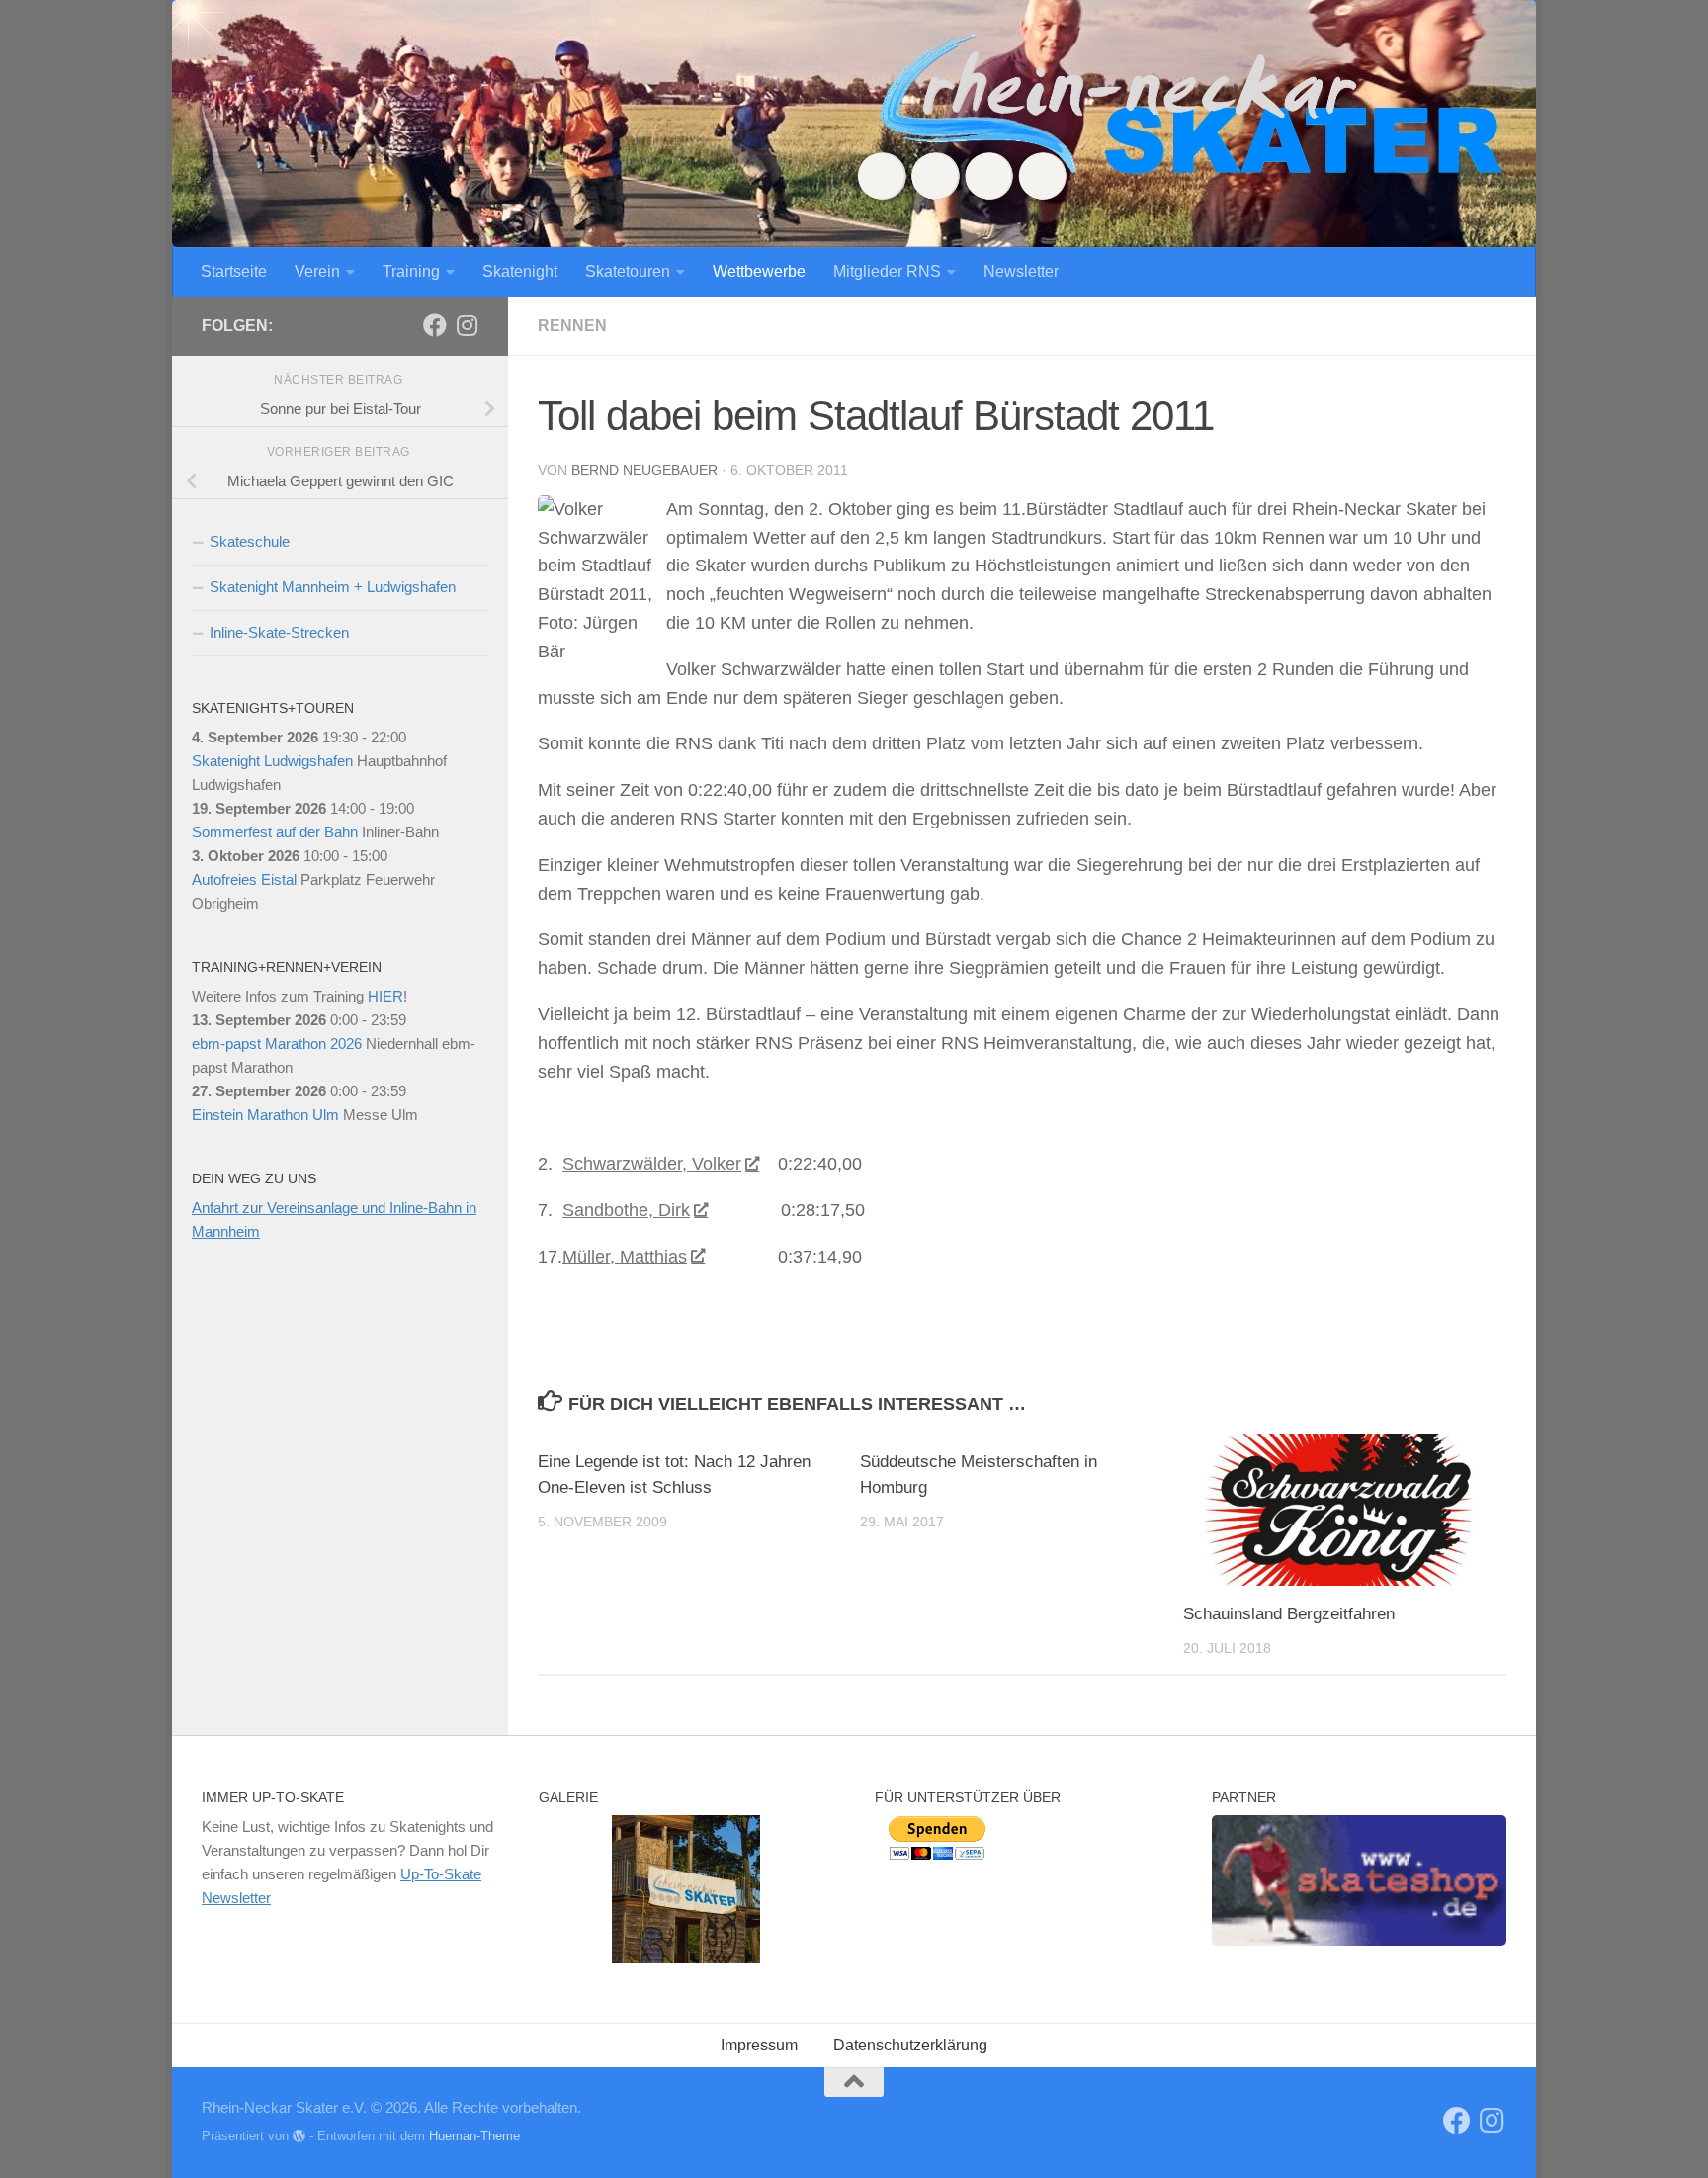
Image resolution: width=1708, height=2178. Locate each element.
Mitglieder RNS (887, 271)
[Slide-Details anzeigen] (1359, 1880)
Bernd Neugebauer (644, 470)
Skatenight (520, 271)
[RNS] (435, 325)
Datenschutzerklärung (910, 2045)
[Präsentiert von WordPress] (299, 2136)
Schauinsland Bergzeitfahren (1289, 1614)
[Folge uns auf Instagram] (467, 325)
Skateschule (250, 541)
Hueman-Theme (474, 2136)
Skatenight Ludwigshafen (272, 761)
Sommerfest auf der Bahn (275, 832)
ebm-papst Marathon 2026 (277, 1044)
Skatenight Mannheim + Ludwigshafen (333, 587)
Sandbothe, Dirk (626, 1210)
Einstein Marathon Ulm (265, 1115)
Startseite (234, 271)
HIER (385, 996)
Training (411, 271)
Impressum (759, 2045)
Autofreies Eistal (244, 879)
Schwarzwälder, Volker (652, 1164)
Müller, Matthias (625, 1257)
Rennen (572, 326)
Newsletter (1021, 271)
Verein (317, 271)
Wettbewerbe (759, 271)
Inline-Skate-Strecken (279, 632)
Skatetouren (628, 271)
